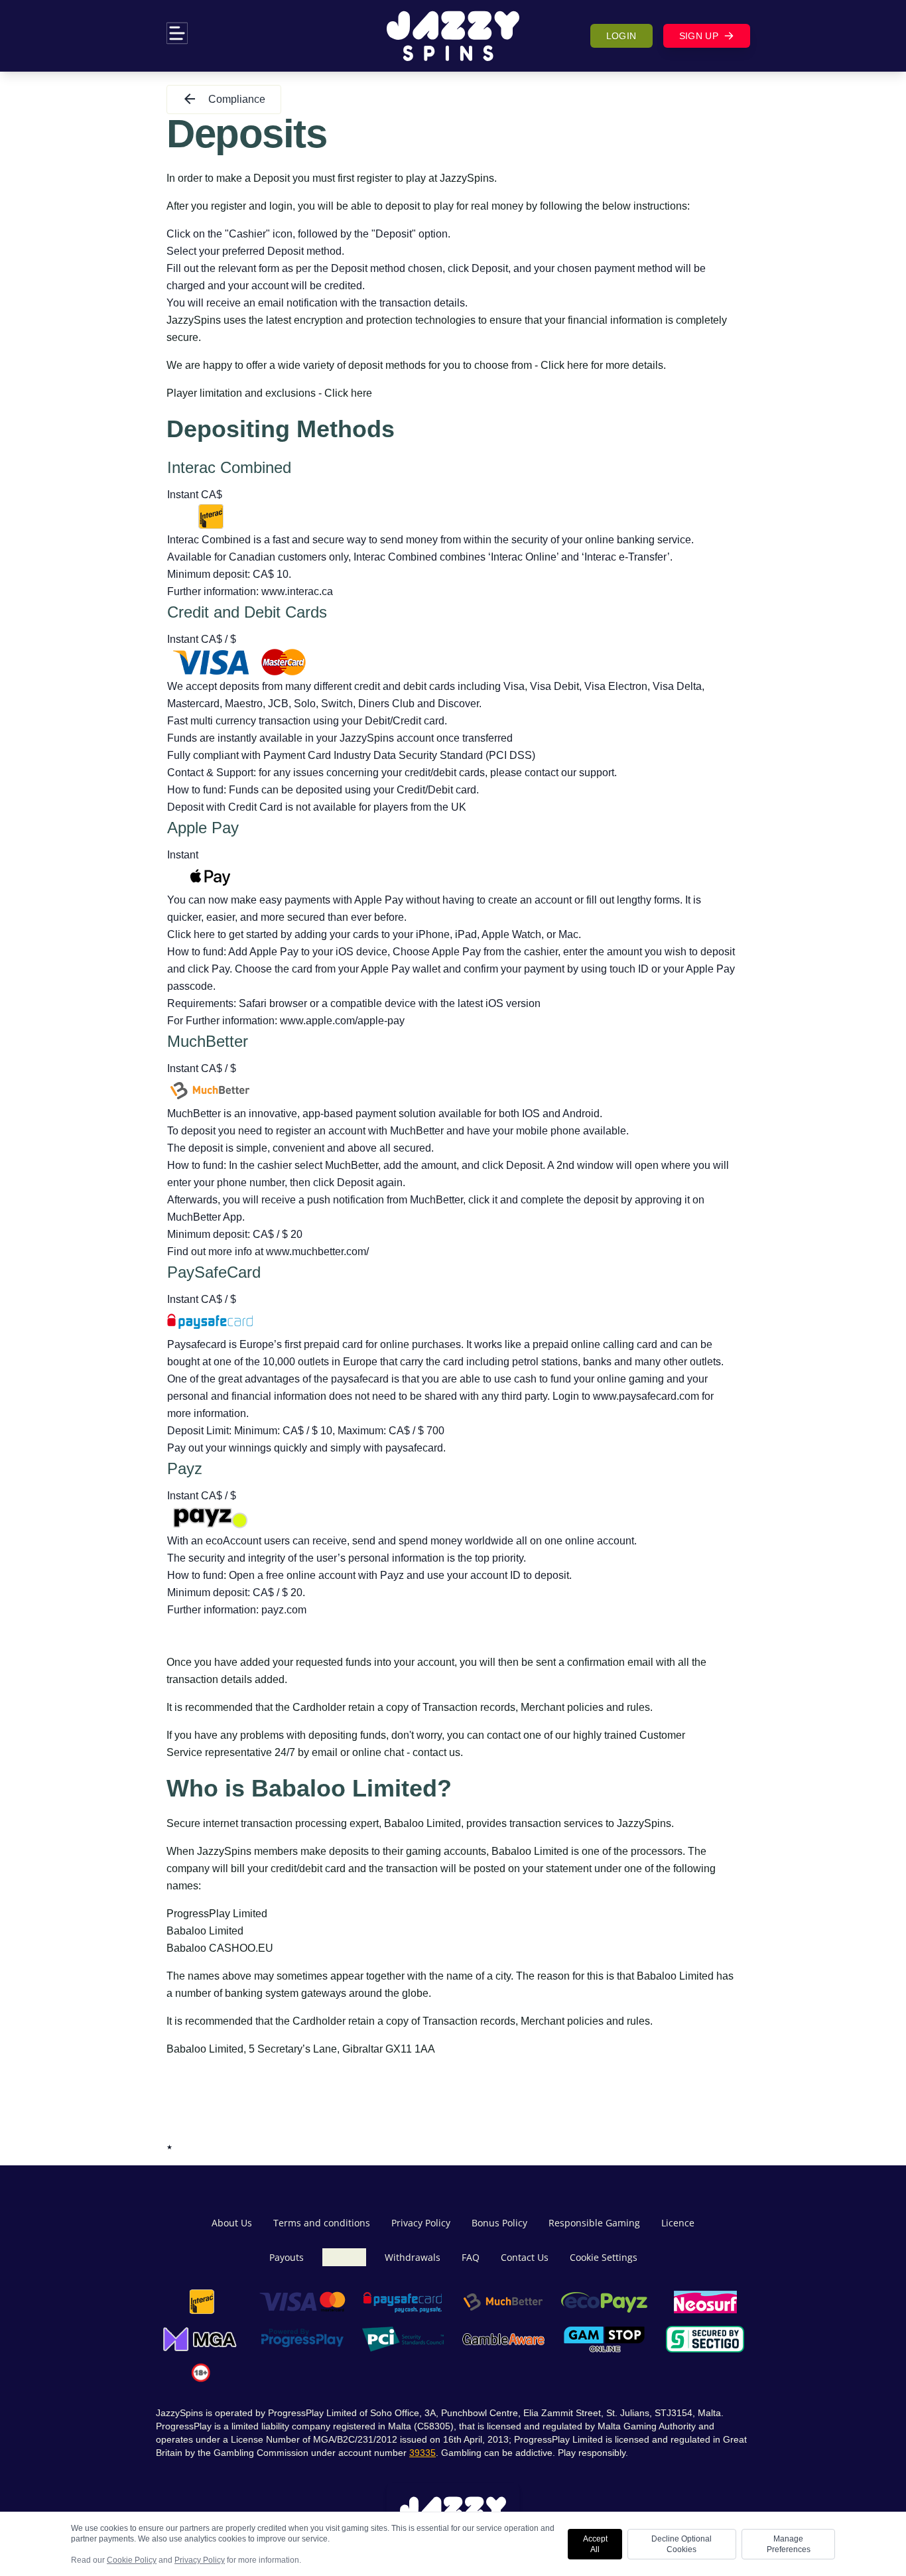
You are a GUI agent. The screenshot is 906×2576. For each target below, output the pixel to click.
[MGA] (201, 2339)
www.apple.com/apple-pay (342, 1021)
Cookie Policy (132, 2560)
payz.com (284, 1610)
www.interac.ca (297, 591)
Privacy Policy (200, 2560)
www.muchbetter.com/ (317, 1252)
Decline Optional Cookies (681, 2544)
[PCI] (403, 2339)
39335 (422, 2453)
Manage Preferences (789, 2544)
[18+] (201, 2373)
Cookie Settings (604, 2257)
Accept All (595, 2544)
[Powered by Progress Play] (302, 2339)
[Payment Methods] (201, 2302)
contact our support (569, 773)
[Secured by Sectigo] (705, 2339)
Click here (564, 365)
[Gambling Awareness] (503, 2339)
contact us (436, 1752)
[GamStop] (604, 2339)
